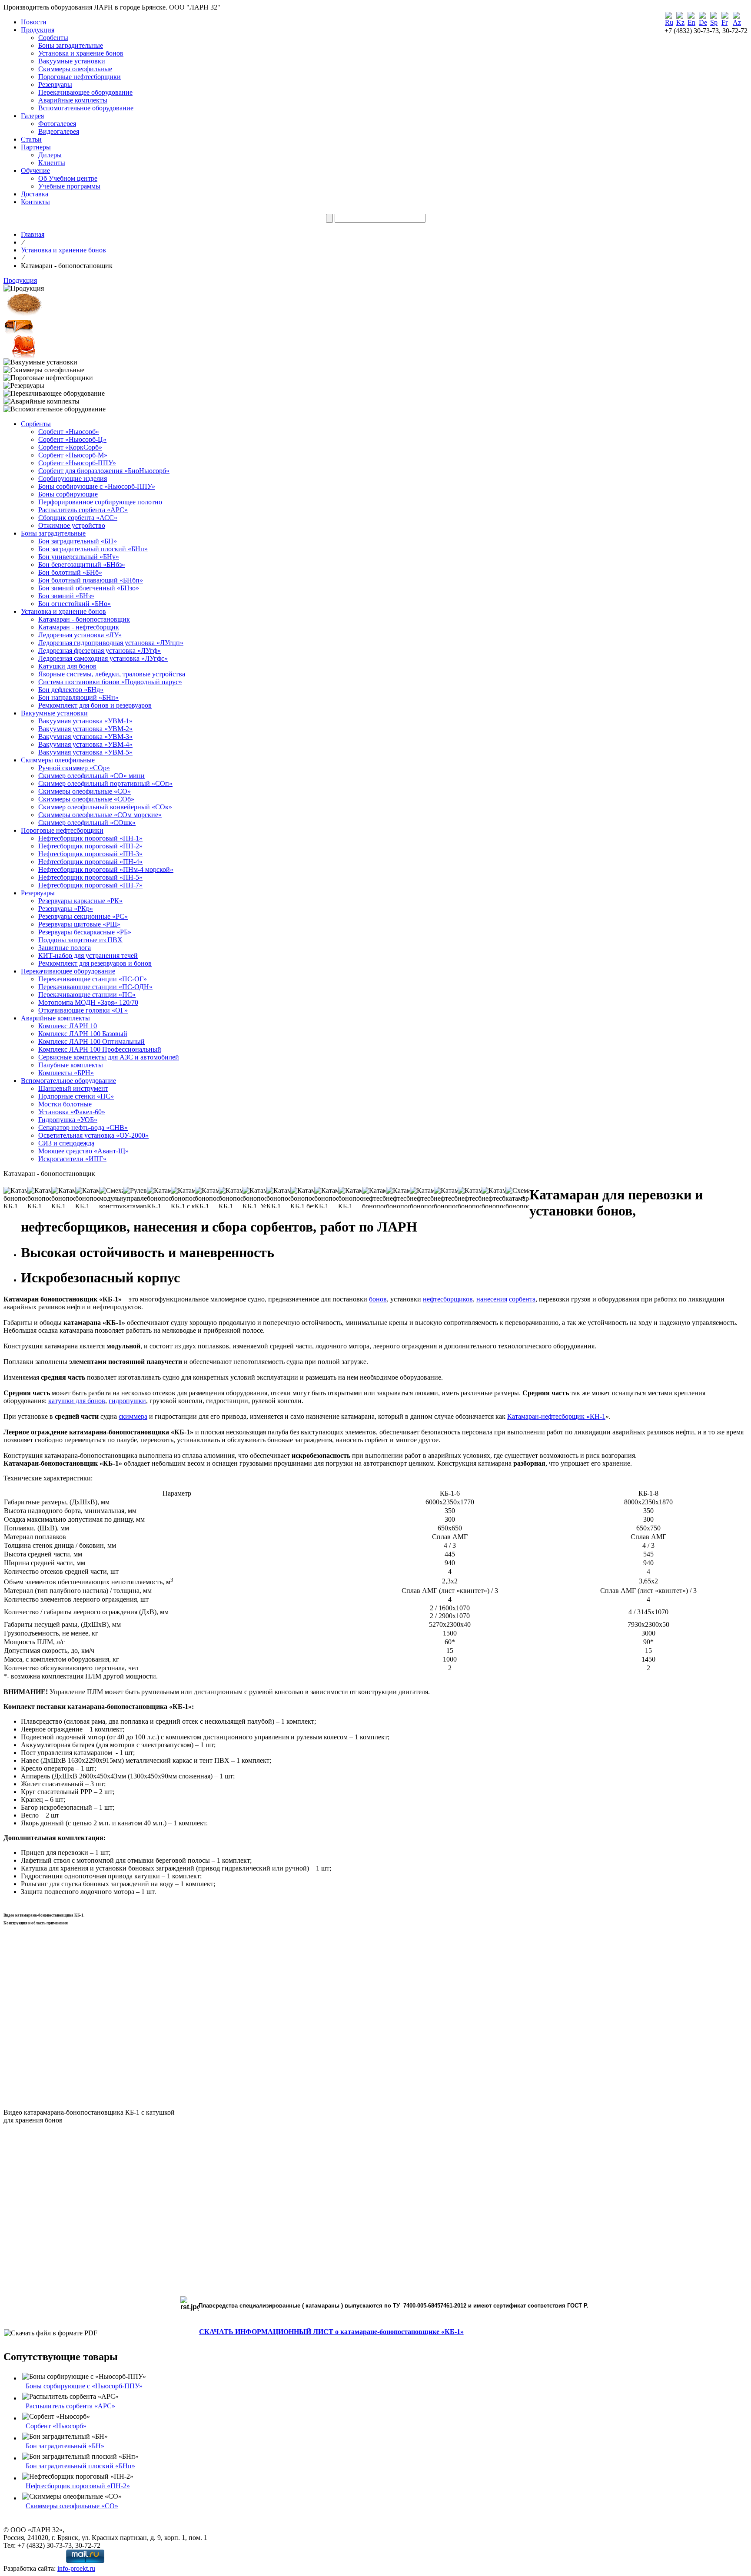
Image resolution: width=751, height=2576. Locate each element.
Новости (34, 22)
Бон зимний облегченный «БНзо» (89, 588)
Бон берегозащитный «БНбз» (82, 565)
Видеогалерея (59, 131)
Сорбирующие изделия (73, 478)
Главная (33, 234)
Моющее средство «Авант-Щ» (83, 1151)
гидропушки (127, 1401)
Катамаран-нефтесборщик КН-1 (556, 1416)
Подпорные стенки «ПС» (76, 1096)
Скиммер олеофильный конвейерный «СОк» (105, 807)
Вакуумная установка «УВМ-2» (85, 729)
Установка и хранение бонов (81, 53)
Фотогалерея (57, 124)
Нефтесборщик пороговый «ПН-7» (90, 885)
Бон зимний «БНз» (66, 596)
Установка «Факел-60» (72, 1112)
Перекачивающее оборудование (85, 92)
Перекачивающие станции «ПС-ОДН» (95, 987)
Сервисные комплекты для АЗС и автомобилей (109, 1057)
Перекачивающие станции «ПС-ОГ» (93, 979)
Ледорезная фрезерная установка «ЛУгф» (100, 651)
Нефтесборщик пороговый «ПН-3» (90, 854)
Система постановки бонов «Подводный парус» (110, 682)
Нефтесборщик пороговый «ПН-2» (90, 846)
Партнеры (36, 147)
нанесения (492, 1299)
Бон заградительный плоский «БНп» (93, 549)
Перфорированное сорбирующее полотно (100, 502)
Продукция (38, 30)
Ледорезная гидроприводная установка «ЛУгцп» (111, 643)
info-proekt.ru (76, 2568)
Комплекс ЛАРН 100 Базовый (83, 1034)
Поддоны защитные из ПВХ (80, 940)
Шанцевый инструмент (73, 1088)
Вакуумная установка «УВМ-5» (85, 752)
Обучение (35, 171)
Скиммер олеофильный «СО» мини (91, 776)
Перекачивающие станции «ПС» (87, 995)
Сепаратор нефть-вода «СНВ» (83, 1127)
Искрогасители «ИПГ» (72, 1159)
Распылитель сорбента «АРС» (83, 510)
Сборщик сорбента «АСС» (78, 518)
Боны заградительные (71, 45)
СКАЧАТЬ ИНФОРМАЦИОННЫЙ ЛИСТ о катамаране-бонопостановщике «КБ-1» (331, 2332)
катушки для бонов (77, 1401)
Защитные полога (65, 948)
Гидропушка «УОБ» (68, 1120)
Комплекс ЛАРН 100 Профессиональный (100, 1049)
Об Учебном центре (68, 178)
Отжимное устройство (72, 525)
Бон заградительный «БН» (78, 541)
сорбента (522, 1299)
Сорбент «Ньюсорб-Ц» (72, 439)
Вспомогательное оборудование (86, 108)
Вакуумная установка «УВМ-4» (85, 744)
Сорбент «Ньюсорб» (69, 432)
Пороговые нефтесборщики (80, 77)
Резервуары (55, 84)
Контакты (35, 202)
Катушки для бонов (67, 666)
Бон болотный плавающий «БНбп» (91, 580)
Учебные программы (69, 186)
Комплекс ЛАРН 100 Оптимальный (91, 1041)
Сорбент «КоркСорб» (70, 447)
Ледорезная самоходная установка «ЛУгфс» (103, 658)
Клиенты (52, 163)
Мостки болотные (65, 1104)
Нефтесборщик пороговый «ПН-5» (90, 877)
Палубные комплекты (71, 1065)
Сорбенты (53, 38)
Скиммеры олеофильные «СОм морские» (100, 815)
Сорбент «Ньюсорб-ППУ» (77, 463)
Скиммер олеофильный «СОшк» (87, 823)
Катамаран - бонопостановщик (84, 619)
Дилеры (50, 155)
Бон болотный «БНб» (70, 572)
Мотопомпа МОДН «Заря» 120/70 (88, 1002)
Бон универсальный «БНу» (79, 557)
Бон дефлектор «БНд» (71, 690)
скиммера (133, 1416)
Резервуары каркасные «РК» (80, 901)
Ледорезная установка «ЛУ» (80, 635)
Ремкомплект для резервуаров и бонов (95, 963)
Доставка (35, 194)
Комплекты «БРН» (66, 1073)
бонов (378, 1299)
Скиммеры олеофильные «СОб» (86, 799)
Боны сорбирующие (68, 494)
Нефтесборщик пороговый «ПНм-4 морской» (106, 869)
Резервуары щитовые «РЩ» (79, 924)
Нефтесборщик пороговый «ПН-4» (90, 862)
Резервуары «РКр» (66, 909)
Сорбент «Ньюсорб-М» (73, 455)
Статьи (31, 139)
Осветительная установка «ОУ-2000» (93, 1135)
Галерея (32, 116)
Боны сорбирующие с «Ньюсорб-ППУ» (97, 486)
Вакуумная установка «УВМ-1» (85, 721)
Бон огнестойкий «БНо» (75, 604)
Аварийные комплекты (73, 100)
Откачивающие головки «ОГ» (83, 1010)
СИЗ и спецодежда (66, 1143)
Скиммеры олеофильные (75, 69)
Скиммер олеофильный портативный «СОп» (105, 783)
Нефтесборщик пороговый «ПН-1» (90, 838)
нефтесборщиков (448, 1299)
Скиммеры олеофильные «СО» (85, 791)
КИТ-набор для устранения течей (88, 955)
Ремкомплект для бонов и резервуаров (95, 705)
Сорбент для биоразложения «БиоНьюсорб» (104, 471)
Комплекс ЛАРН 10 (68, 1026)
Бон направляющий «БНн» (78, 697)
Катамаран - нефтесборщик (79, 627)
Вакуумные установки (72, 61)
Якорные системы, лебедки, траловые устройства (112, 674)
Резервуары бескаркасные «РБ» (85, 932)
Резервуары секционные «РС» (83, 916)
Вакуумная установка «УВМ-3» (85, 737)
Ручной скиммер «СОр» (74, 768)
